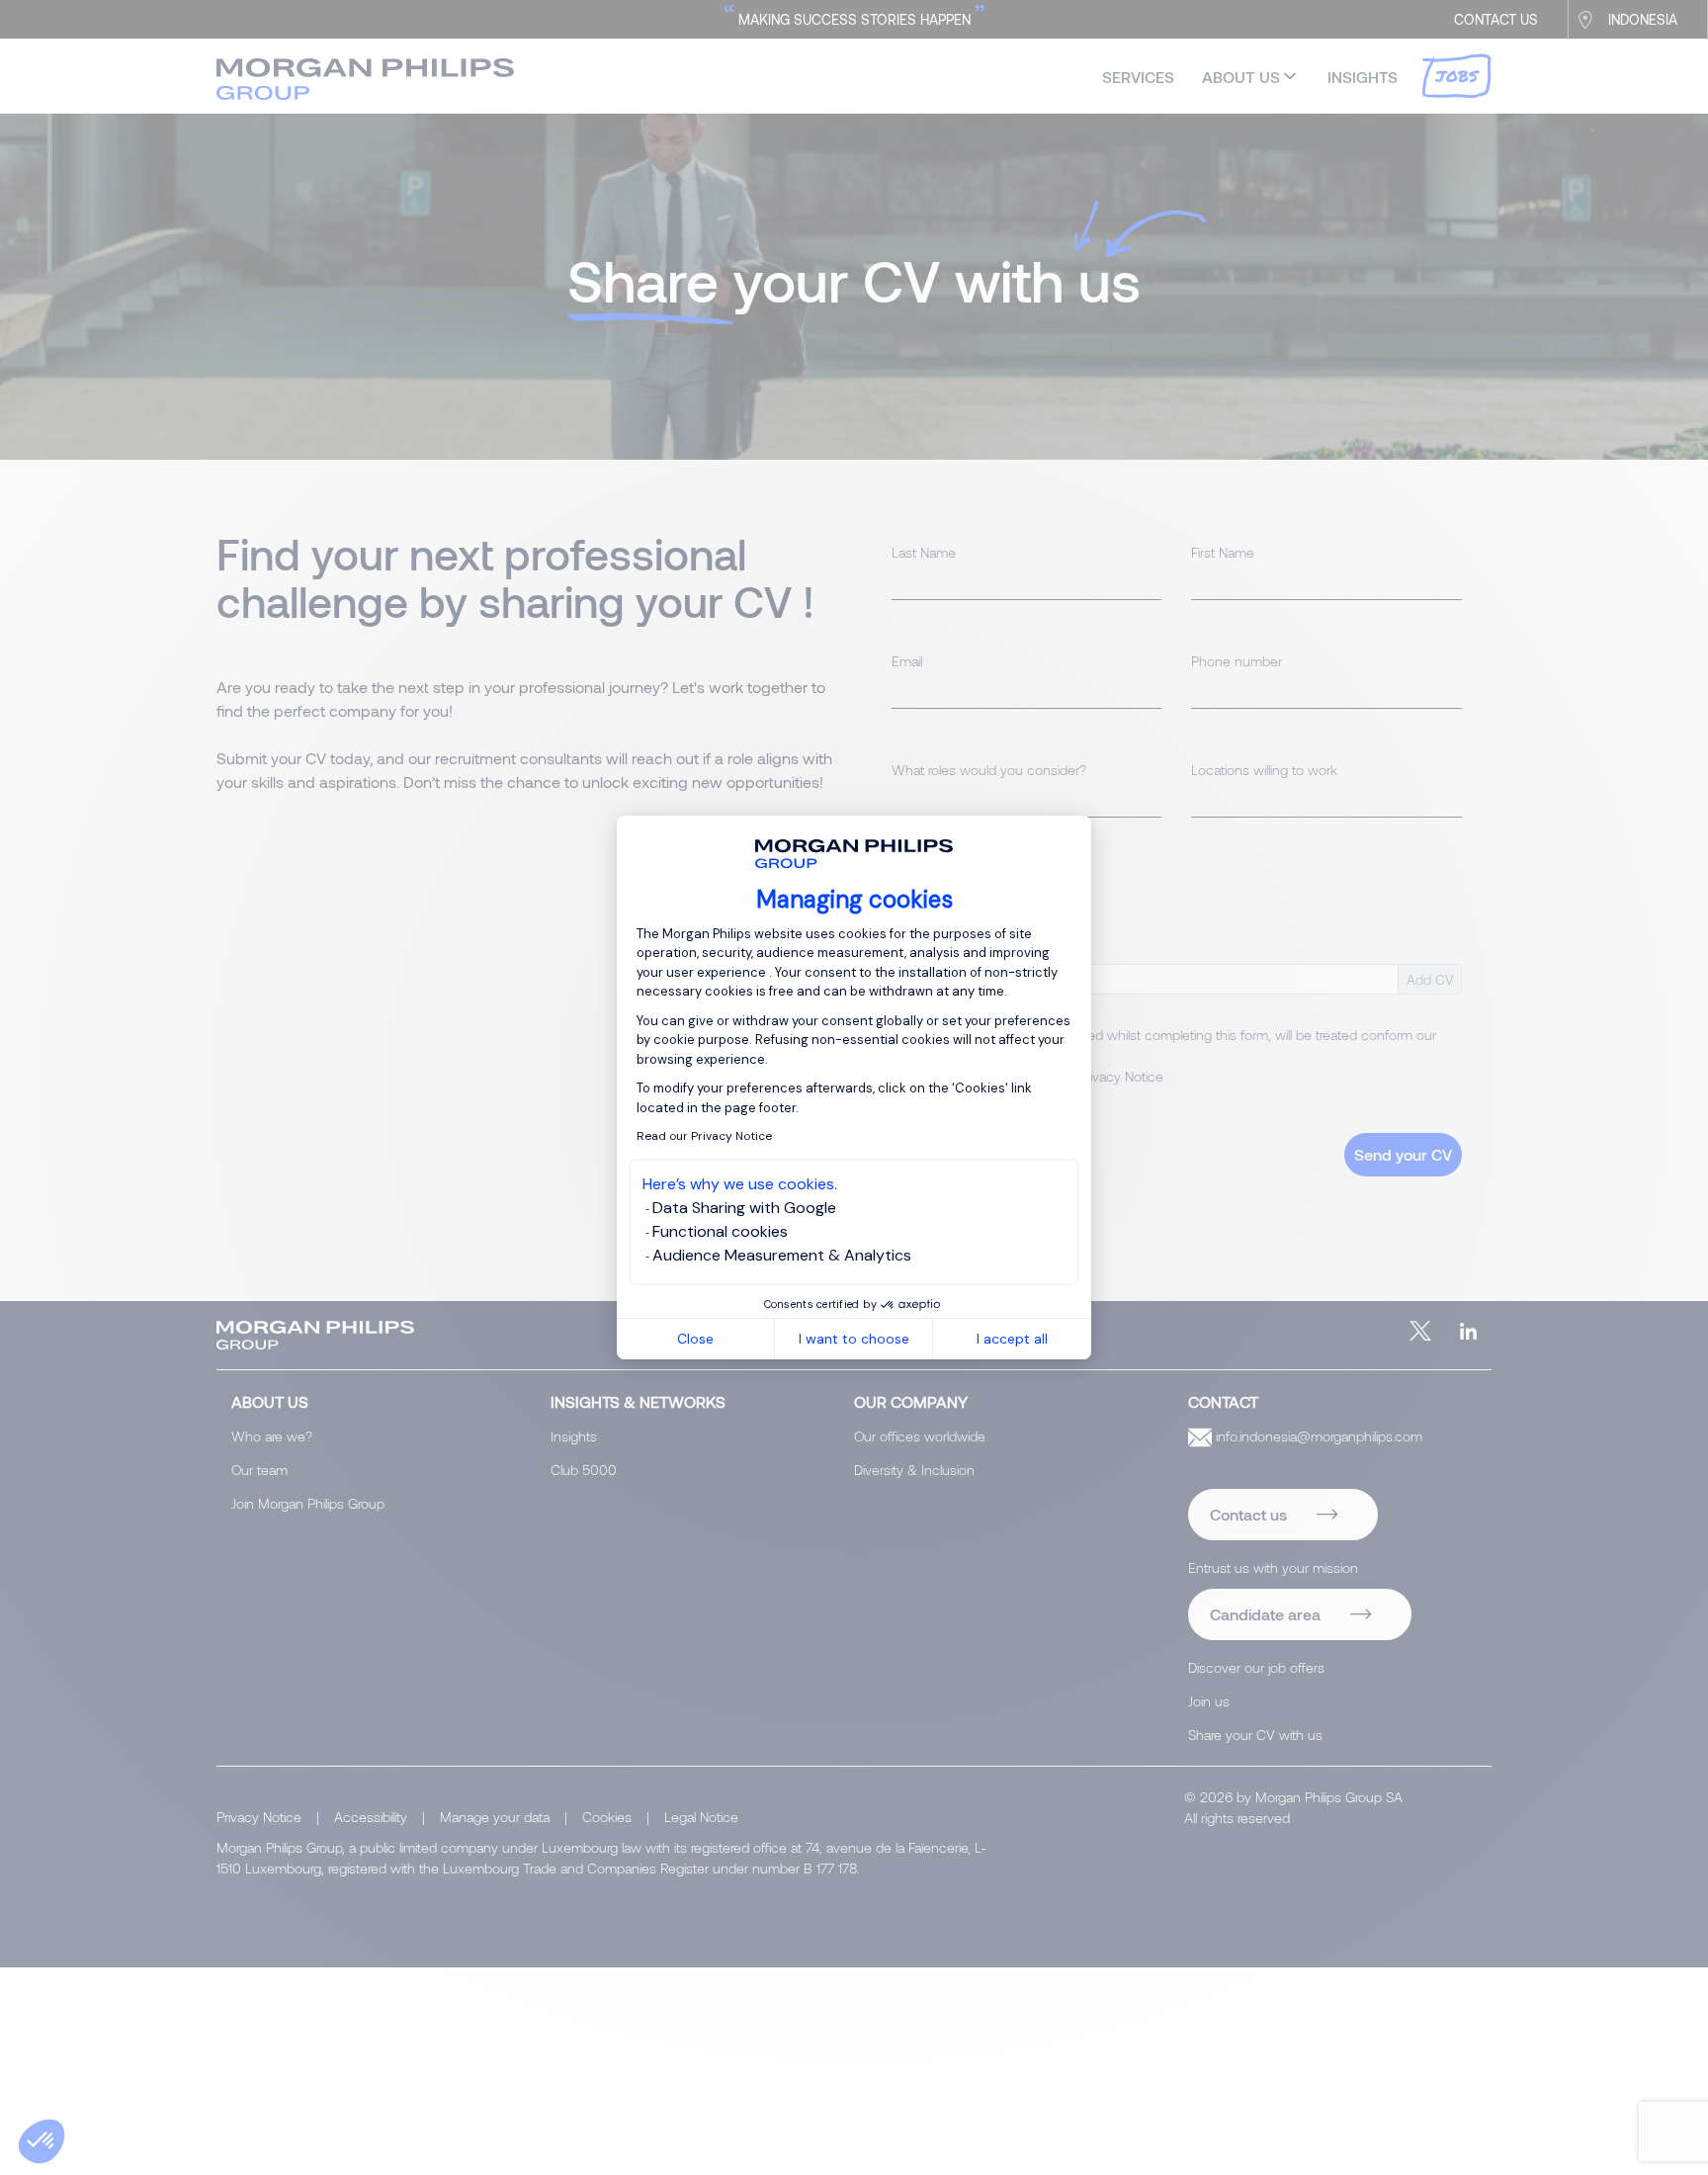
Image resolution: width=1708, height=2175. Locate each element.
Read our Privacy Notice (704, 1136)
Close (695, 1339)
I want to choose (854, 1339)
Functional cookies (720, 1231)
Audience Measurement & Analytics (782, 1255)
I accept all (1012, 1339)
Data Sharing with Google (744, 1208)
